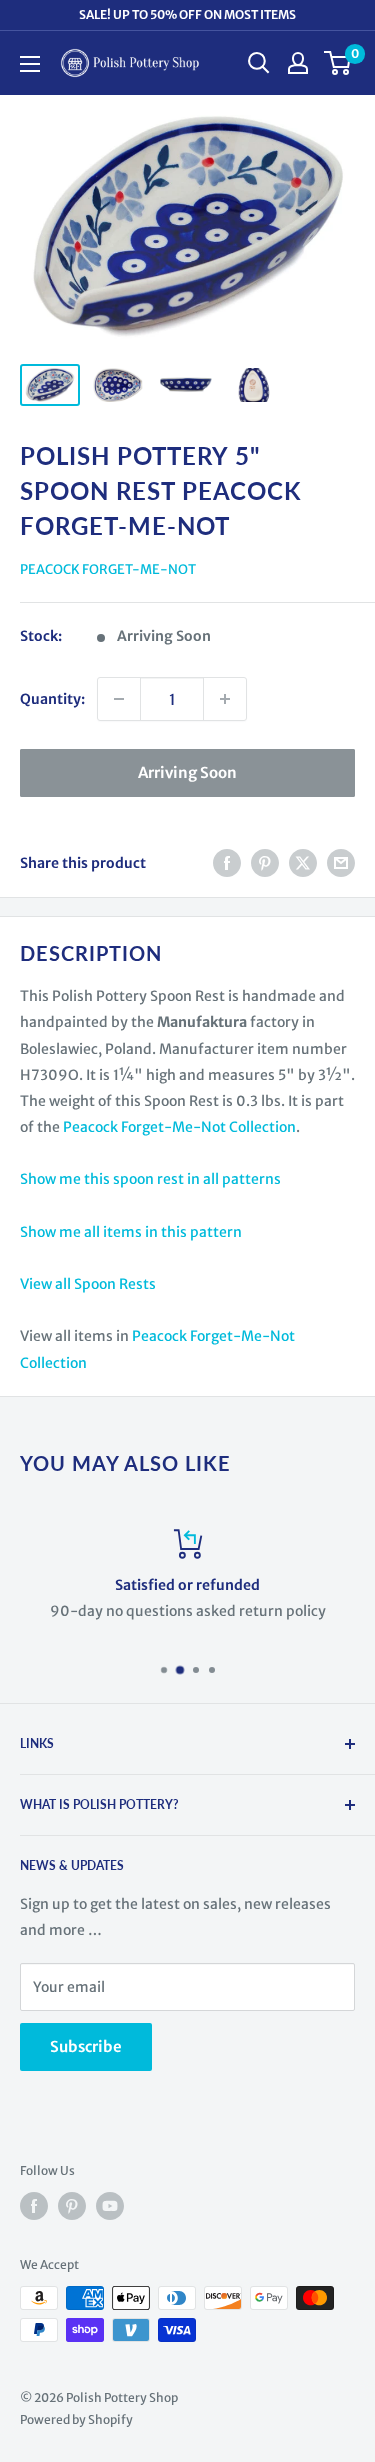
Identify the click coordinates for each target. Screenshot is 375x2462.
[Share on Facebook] (227, 863)
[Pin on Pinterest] (265, 863)
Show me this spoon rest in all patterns (150, 1179)
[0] (338, 63)
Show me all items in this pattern (131, 1232)
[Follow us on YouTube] (110, 2206)
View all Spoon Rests (88, 1284)
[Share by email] (341, 863)
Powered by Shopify (76, 2419)
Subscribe (86, 2046)
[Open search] (259, 63)
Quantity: (52, 699)
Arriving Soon (187, 772)
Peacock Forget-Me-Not (108, 569)
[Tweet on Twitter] (303, 863)
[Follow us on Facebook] (34, 2206)
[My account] (298, 63)
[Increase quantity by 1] (225, 699)
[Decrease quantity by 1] (119, 699)
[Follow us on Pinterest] (72, 2206)
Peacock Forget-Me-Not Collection (179, 1127)
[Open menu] (30, 64)
